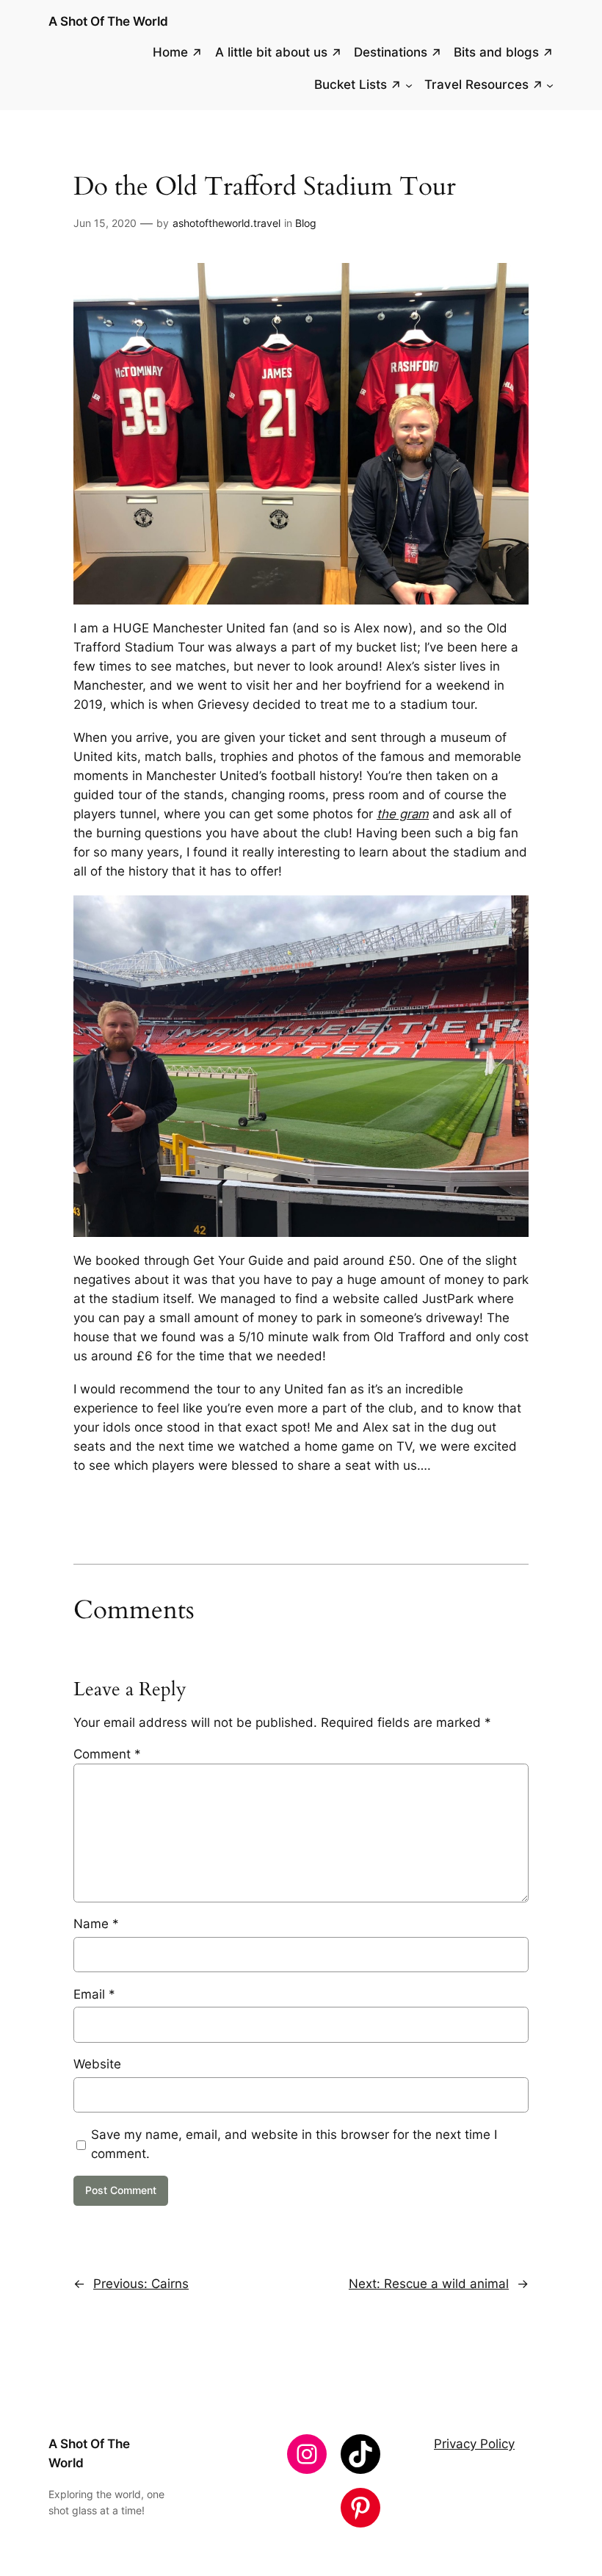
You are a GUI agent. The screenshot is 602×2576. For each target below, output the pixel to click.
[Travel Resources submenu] (550, 85)
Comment (107, 1754)
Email (94, 1994)
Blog (306, 223)
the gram (403, 814)
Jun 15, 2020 (105, 223)
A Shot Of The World (108, 21)
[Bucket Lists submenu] (409, 85)
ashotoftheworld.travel (226, 223)
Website (97, 2064)
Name (96, 1924)
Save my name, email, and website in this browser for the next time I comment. (294, 2144)
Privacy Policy (474, 2444)
